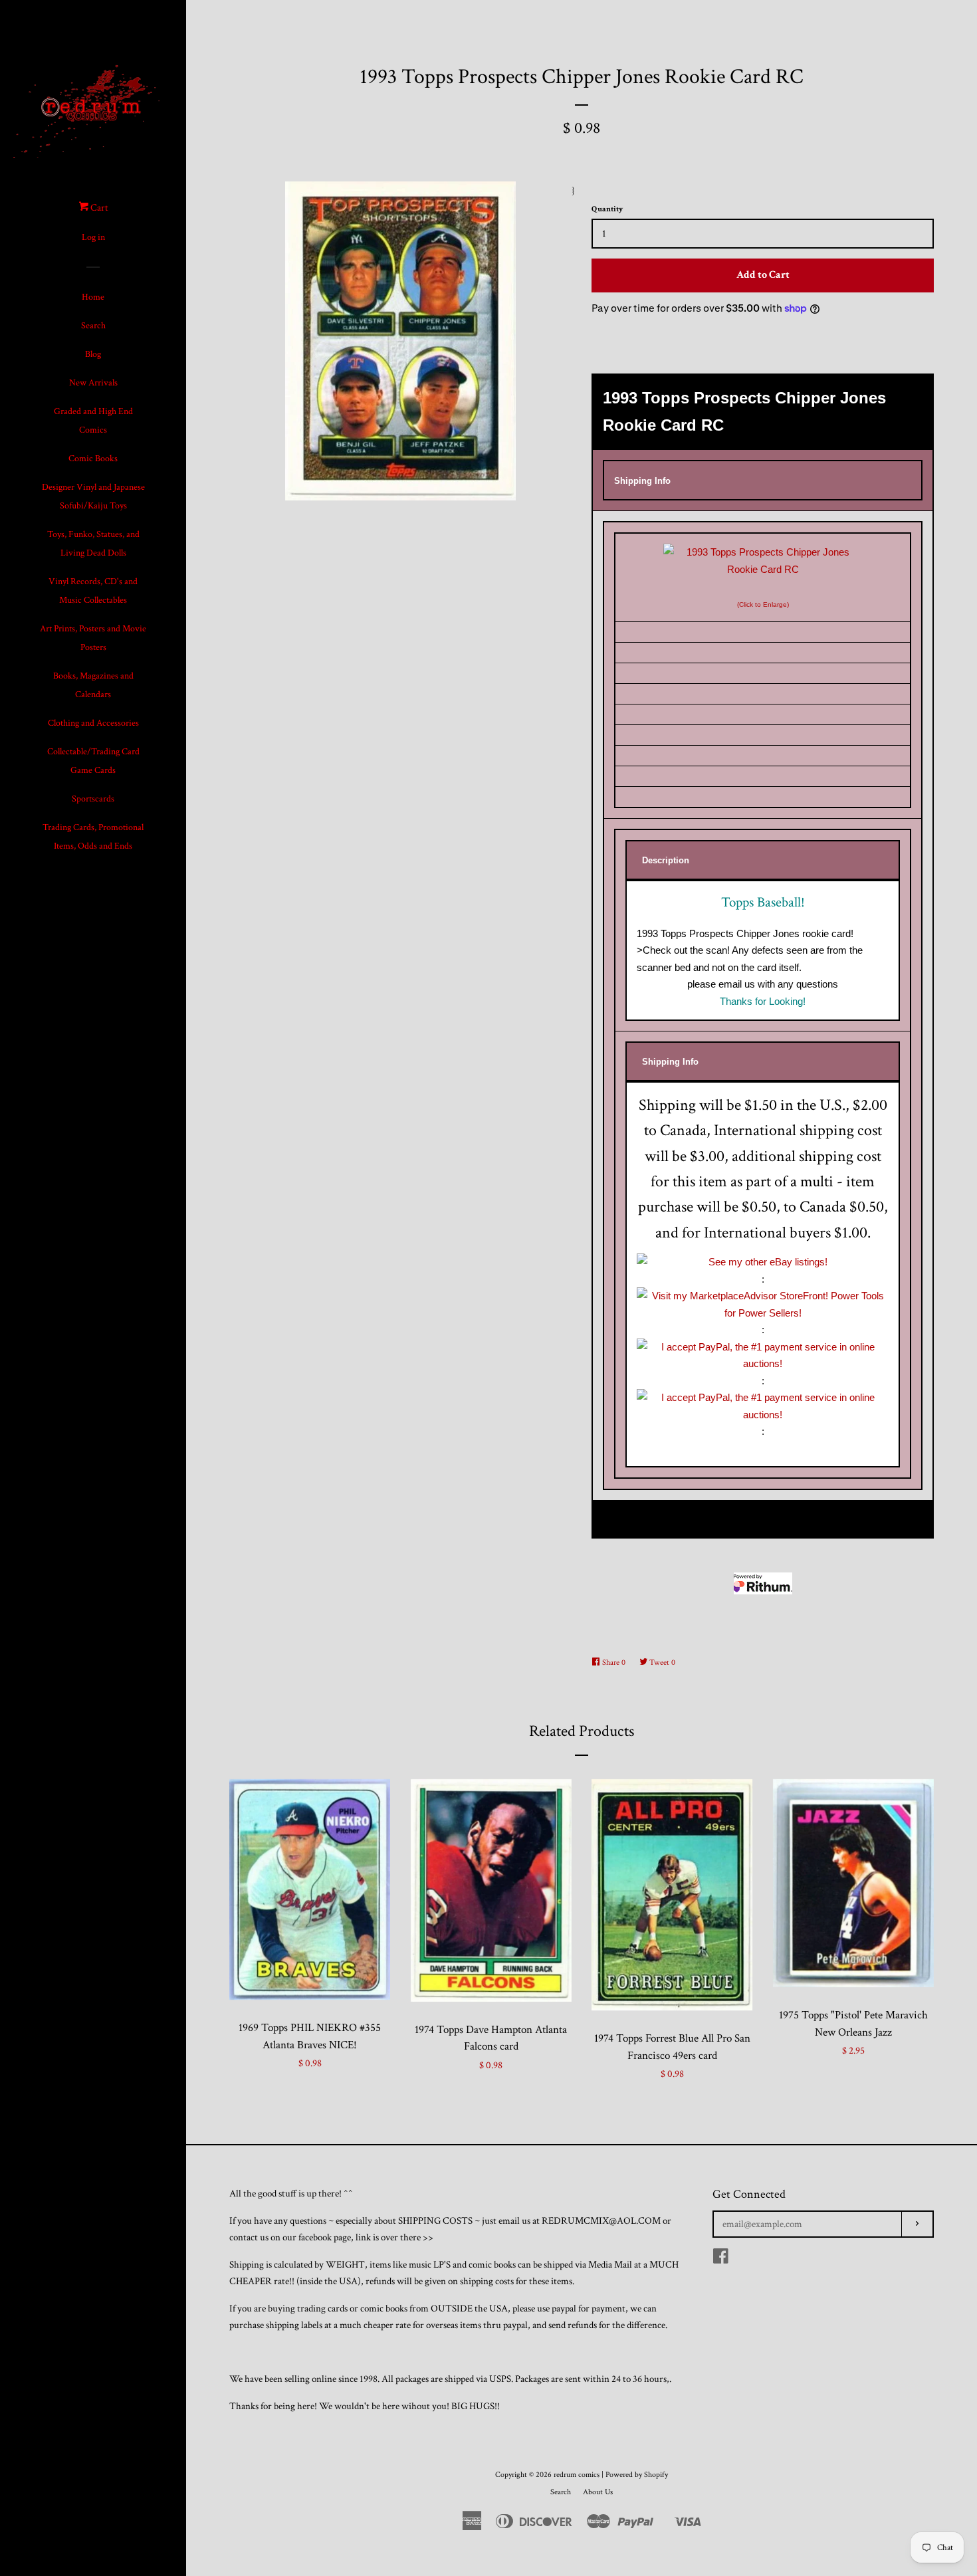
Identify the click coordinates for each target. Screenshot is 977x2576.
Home (93, 297)
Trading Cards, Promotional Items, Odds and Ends (93, 837)
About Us (598, 2492)
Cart (98, 208)
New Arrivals (93, 383)
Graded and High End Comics (93, 421)
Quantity (607, 209)
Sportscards (93, 799)
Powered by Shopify (637, 2475)
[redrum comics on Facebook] (721, 2259)
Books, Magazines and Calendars (93, 685)
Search (93, 326)
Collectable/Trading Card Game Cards (93, 761)
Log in (93, 237)
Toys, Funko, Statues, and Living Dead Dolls (93, 544)
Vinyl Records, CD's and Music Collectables (93, 591)
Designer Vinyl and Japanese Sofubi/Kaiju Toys (93, 496)
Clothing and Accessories (93, 723)
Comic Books (93, 459)
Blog (93, 354)
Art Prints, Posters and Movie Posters (93, 638)
